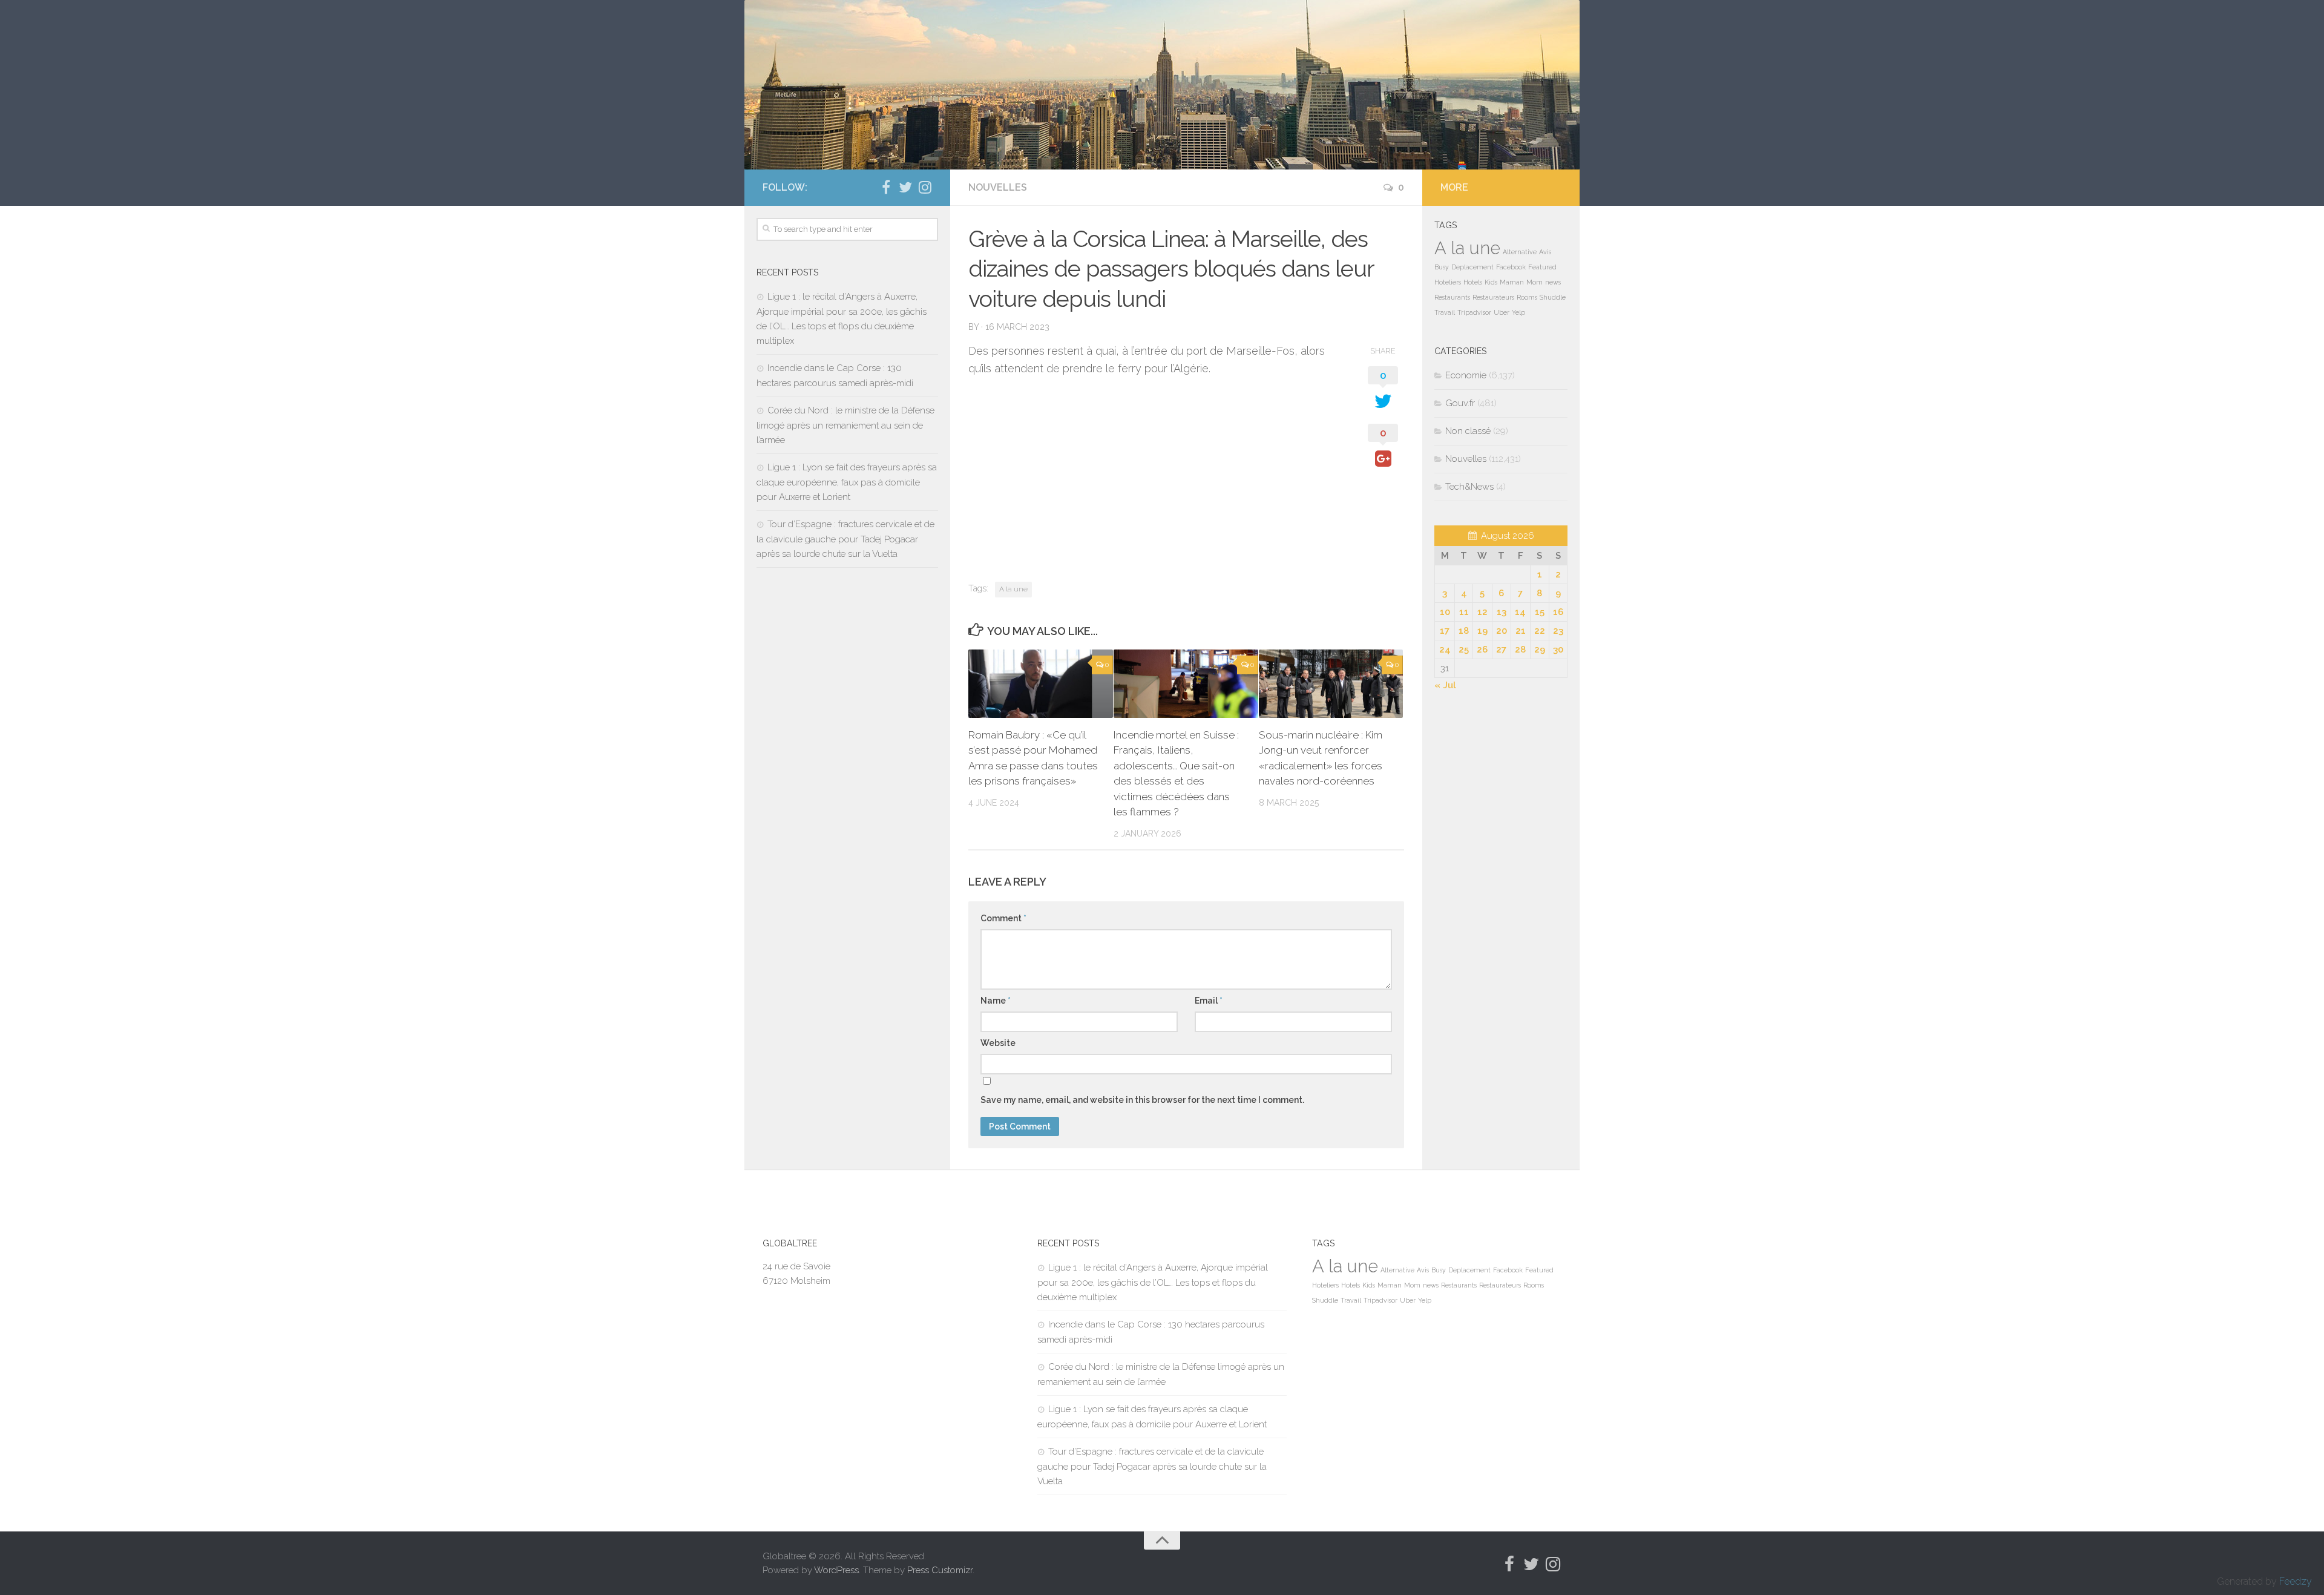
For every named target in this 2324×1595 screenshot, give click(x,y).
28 (1520, 650)
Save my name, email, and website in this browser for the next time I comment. (1142, 1100)
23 (1558, 631)
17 (1445, 631)
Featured (1542, 267)
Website (998, 1043)
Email (1209, 1001)
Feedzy (2296, 1581)
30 (1558, 650)
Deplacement (1472, 267)
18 (1464, 631)
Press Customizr (940, 1570)
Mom (1535, 282)
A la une (1013, 589)
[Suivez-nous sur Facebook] (886, 187)
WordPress (836, 1570)
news (1553, 282)
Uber (1502, 312)
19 (1482, 631)
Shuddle (1553, 297)
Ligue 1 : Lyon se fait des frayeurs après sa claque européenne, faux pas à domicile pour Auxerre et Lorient (847, 482)
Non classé (1468, 431)
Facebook (1511, 267)
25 (1464, 650)
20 (1502, 631)
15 (1540, 612)
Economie (1466, 375)
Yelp (1518, 312)
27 (1501, 650)
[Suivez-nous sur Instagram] (925, 187)
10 (1445, 612)
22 (1540, 631)
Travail (1445, 312)
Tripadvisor (1474, 312)
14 (1520, 612)
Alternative (1520, 252)
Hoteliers (1448, 282)
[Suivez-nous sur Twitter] (905, 187)
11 (1464, 612)
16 (1558, 612)
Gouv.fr (1460, 403)
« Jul (1445, 685)
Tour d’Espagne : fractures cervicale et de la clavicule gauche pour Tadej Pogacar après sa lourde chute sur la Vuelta (845, 539)
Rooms (1527, 297)
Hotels (1473, 282)
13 (1502, 612)
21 (1521, 631)
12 (1482, 612)
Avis (1545, 252)
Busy (1442, 267)
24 (1445, 650)
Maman (1512, 282)
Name (996, 1001)
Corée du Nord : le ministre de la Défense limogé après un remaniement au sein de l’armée (845, 425)
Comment (1003, 918)
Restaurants (1452, 297)
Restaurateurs (1493, 297)
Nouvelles (998, 187)
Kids (1491, 282)
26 (1482, 650)
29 (1540, 650)
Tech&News (1469, 487)
